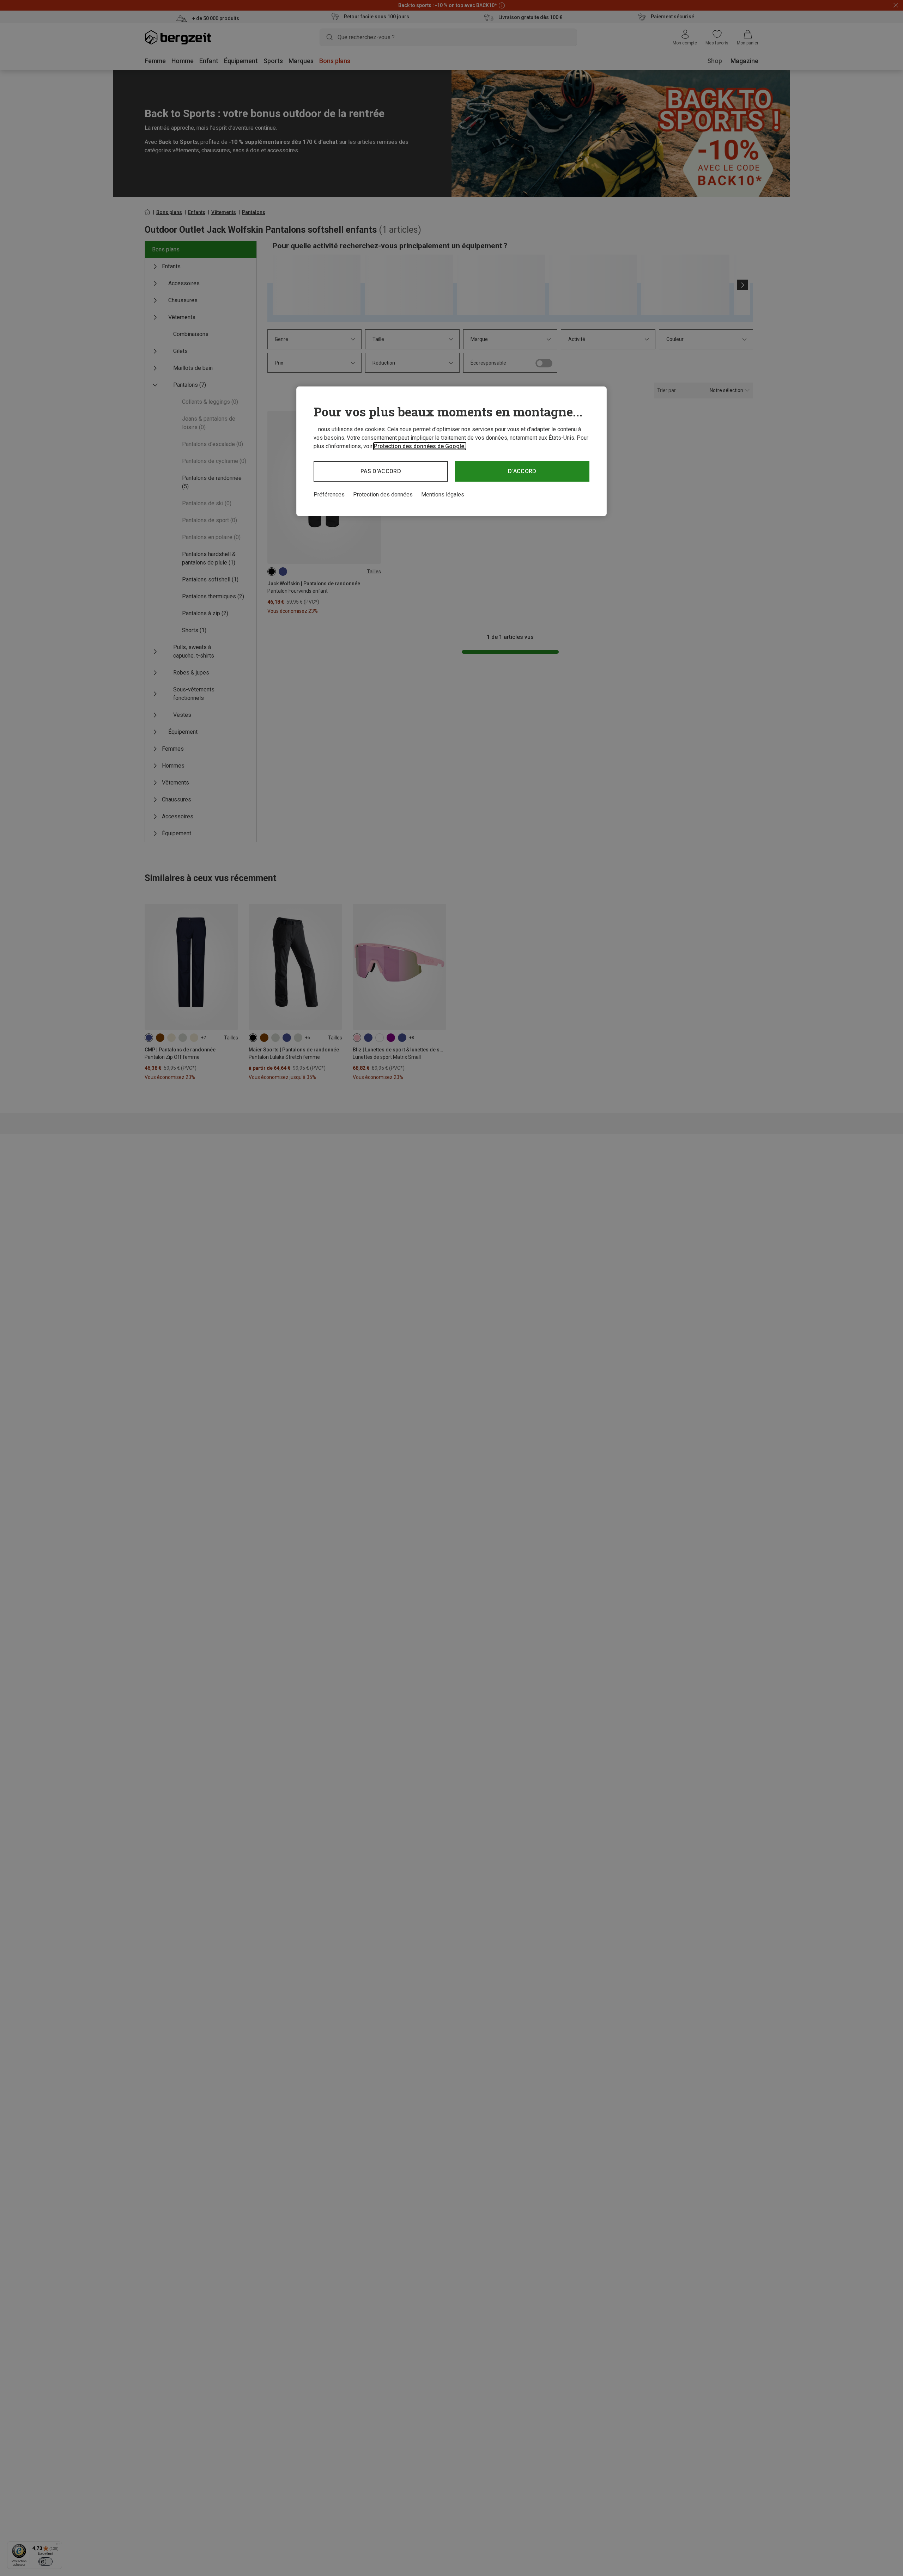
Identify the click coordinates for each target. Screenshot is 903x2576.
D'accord (522, 471)
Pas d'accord (381, 471)
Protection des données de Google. (420, 446)
